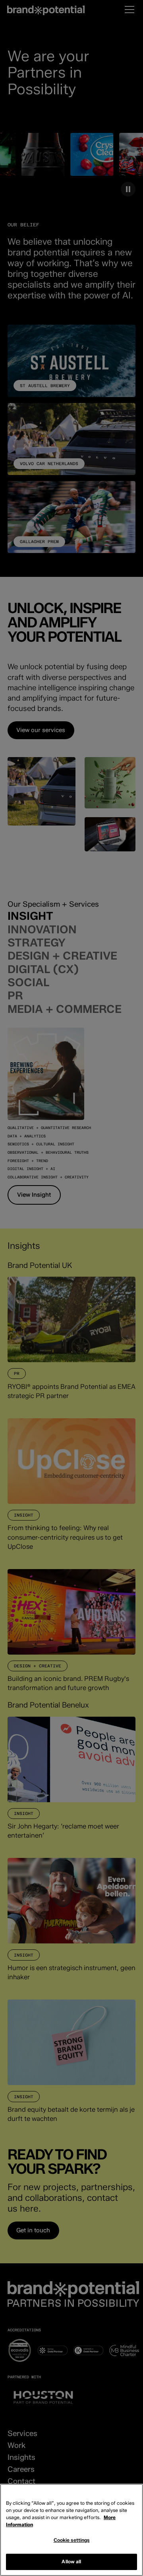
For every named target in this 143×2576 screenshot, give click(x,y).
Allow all (71, 2561)
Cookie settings (72, 2540)
